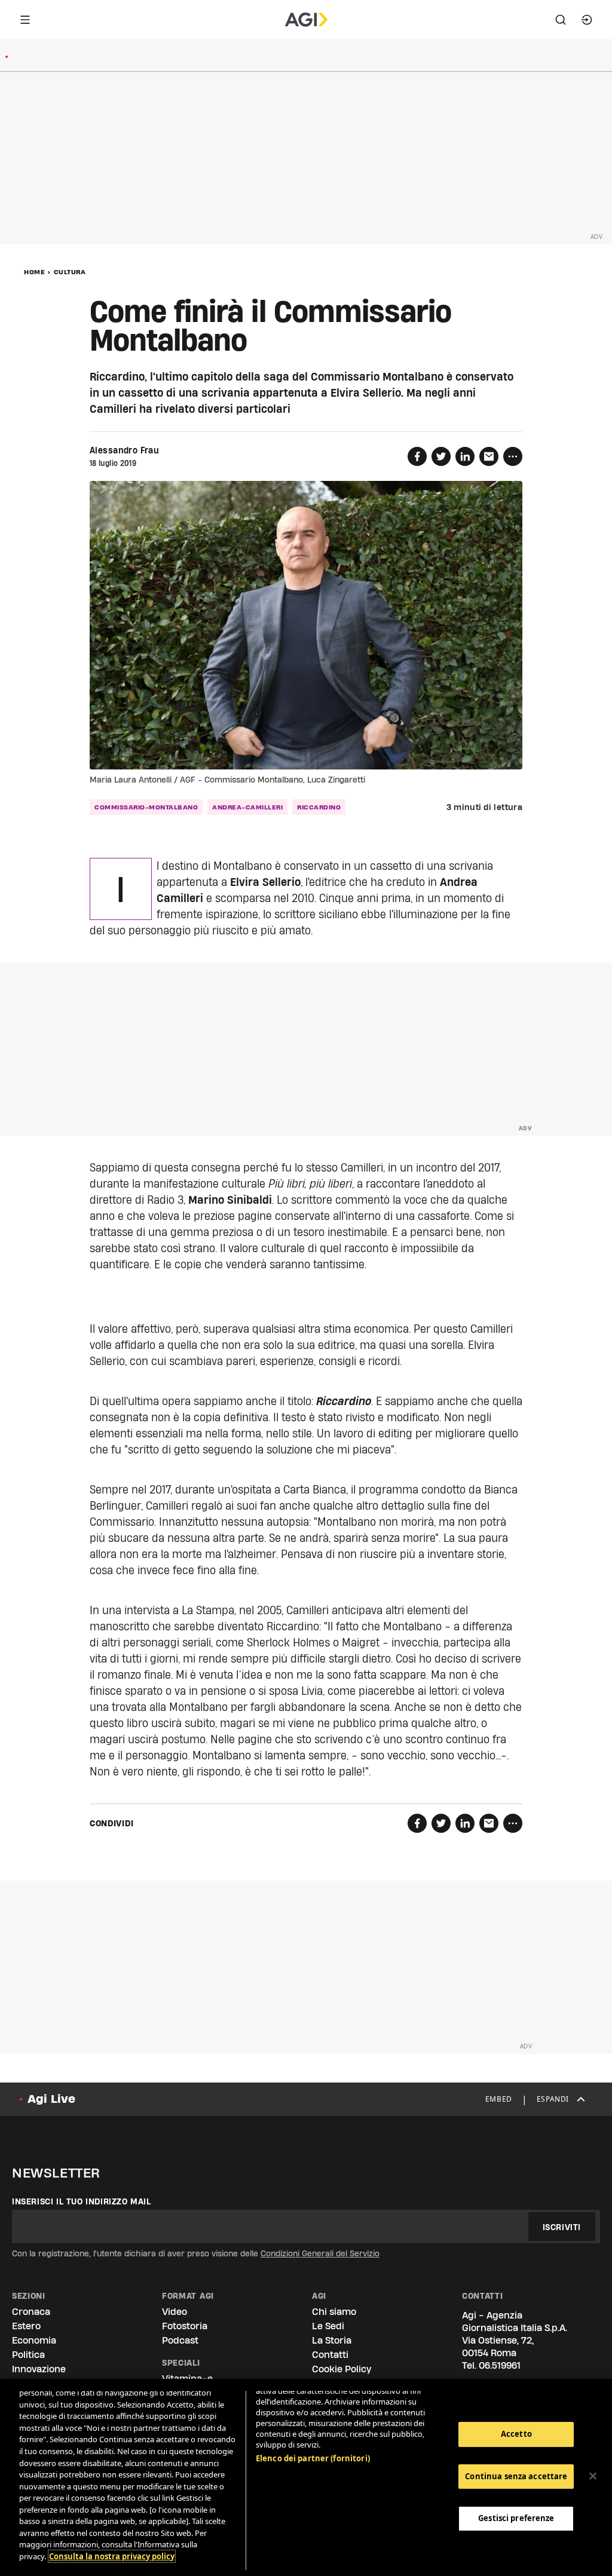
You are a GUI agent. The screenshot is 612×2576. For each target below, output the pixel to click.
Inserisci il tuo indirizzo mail (82, 2201)
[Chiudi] (593, 2476)
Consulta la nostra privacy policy (112, 2556)
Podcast (180, 2340)
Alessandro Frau (124, 450)
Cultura (70, 272)
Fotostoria (185, 2326)
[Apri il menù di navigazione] (25, 20)
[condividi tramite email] (489, 456)
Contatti (330, 2355)
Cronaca (31, 2312)
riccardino (319, 807)
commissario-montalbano (146, 807)
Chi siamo (334, 2312)
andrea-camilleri (247, 807)
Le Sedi (328, 2326)
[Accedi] (587, 20)
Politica (28, 2355)
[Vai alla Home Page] (306, 20)
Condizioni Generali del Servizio (320, 2253)
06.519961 (500, 2365)
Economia (34, 2340)
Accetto (516, 2434)
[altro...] (513, 456)
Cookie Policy (342, 2369)
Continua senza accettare (516, 2476)
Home (34, 272)
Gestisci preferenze (516, 2518)
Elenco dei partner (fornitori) (313, 2458)
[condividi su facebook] (417, 456)
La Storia (332, 2340)
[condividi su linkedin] (465, 456)
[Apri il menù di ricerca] (561, 20)
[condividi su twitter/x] (441, 456)
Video (175, 2312)
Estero (26, 2326)
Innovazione (39, 2369)
